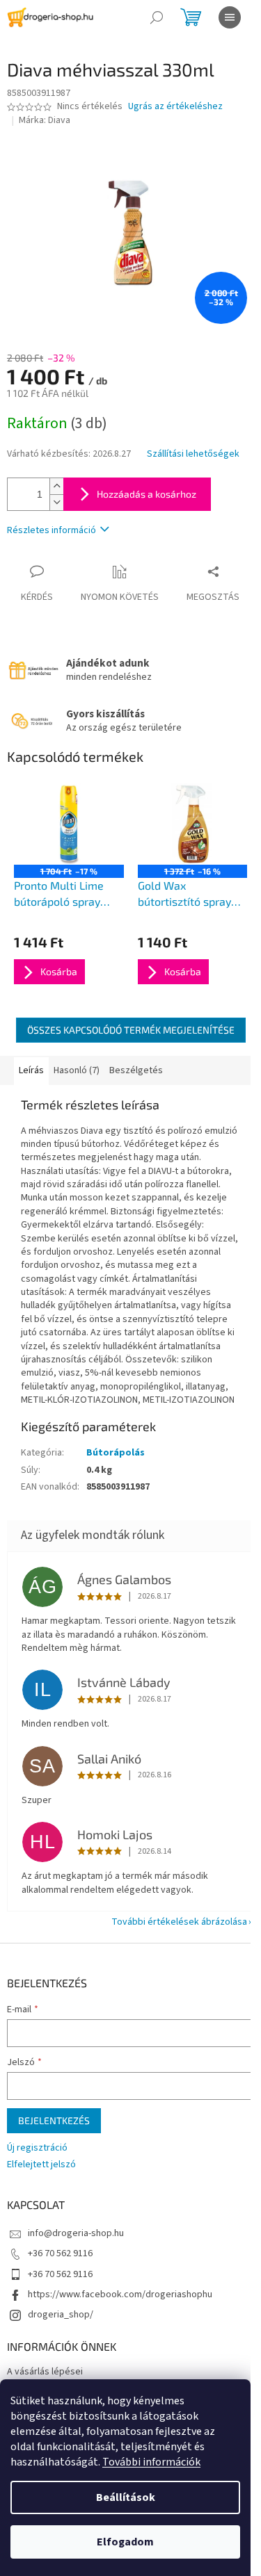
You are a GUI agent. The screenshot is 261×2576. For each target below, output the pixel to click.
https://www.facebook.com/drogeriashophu (120, 2294)
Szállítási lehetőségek (193, 454)
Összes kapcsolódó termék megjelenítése (131, 1030)
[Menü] (230, 17)
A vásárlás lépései (45, 2372)
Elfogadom (125, 2542)
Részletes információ (52, 530)
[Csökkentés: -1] (56, 502)
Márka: (45, 120)
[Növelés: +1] (56, 486)
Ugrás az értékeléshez (175, 107)
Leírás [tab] (31, 1070)
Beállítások (126, 2497)
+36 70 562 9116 (60, 2253)
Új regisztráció (37, 2148)
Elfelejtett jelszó (41, 2165)
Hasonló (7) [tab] (77, 1070)
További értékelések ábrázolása (179, 1922)
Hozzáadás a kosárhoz (147, 494)
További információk (151, 2462)
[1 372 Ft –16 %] (193, 824)
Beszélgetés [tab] (136, 1070)
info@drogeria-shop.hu (76, 2233)
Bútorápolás (116, 1453)
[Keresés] (157, 17)
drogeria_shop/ (61, 2315)
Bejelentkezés (54, 2120)
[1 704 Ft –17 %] (69, 824)
